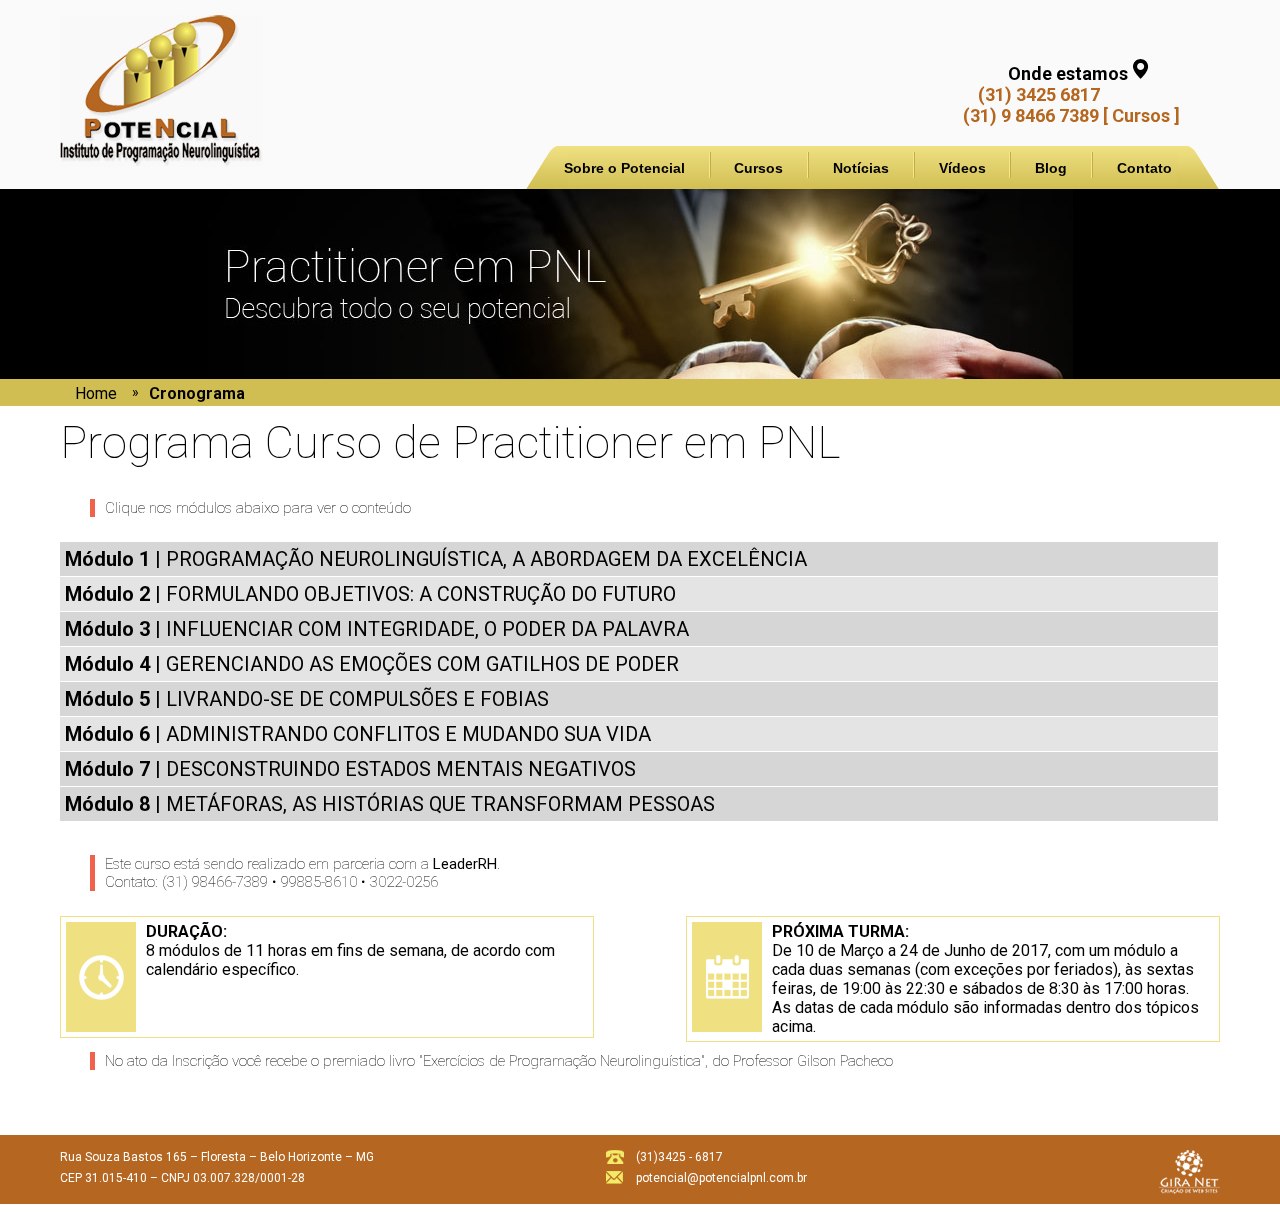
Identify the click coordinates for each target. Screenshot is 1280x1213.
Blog (1051, 168)
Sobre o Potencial (624, 168)
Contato (1144, 168)
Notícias (861, 168)
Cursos (758, 168)
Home (96, 393)
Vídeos (962, 168)
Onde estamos (1068, 73)
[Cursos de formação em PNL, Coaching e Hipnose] (161, 156)
